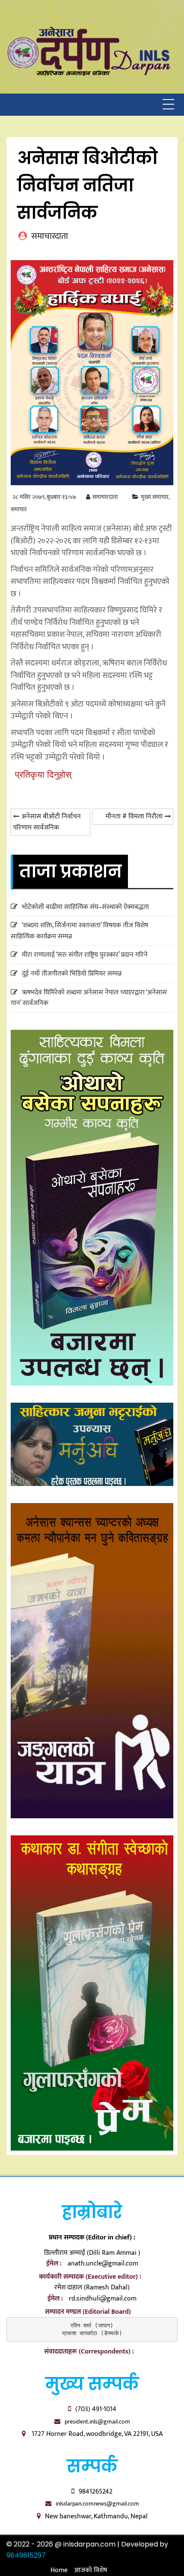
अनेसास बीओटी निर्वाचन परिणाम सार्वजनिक (47, 822)
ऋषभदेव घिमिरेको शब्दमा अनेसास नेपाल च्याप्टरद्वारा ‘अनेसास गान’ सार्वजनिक (89, 998)
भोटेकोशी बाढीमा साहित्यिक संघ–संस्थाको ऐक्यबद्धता (85, 907)
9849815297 (26, 2555)
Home (59, 2570)
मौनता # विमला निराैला (134, 816)
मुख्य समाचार (155, 497)
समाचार (19, 510)
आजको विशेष (91, 2570)
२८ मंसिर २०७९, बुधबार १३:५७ (44, 497)
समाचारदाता (105, 497)
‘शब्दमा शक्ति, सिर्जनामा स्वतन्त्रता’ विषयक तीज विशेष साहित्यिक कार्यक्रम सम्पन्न (79, 931)
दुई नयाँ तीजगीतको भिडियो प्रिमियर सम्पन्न (72, 974)
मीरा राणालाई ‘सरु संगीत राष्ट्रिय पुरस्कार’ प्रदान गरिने (85, 955)
